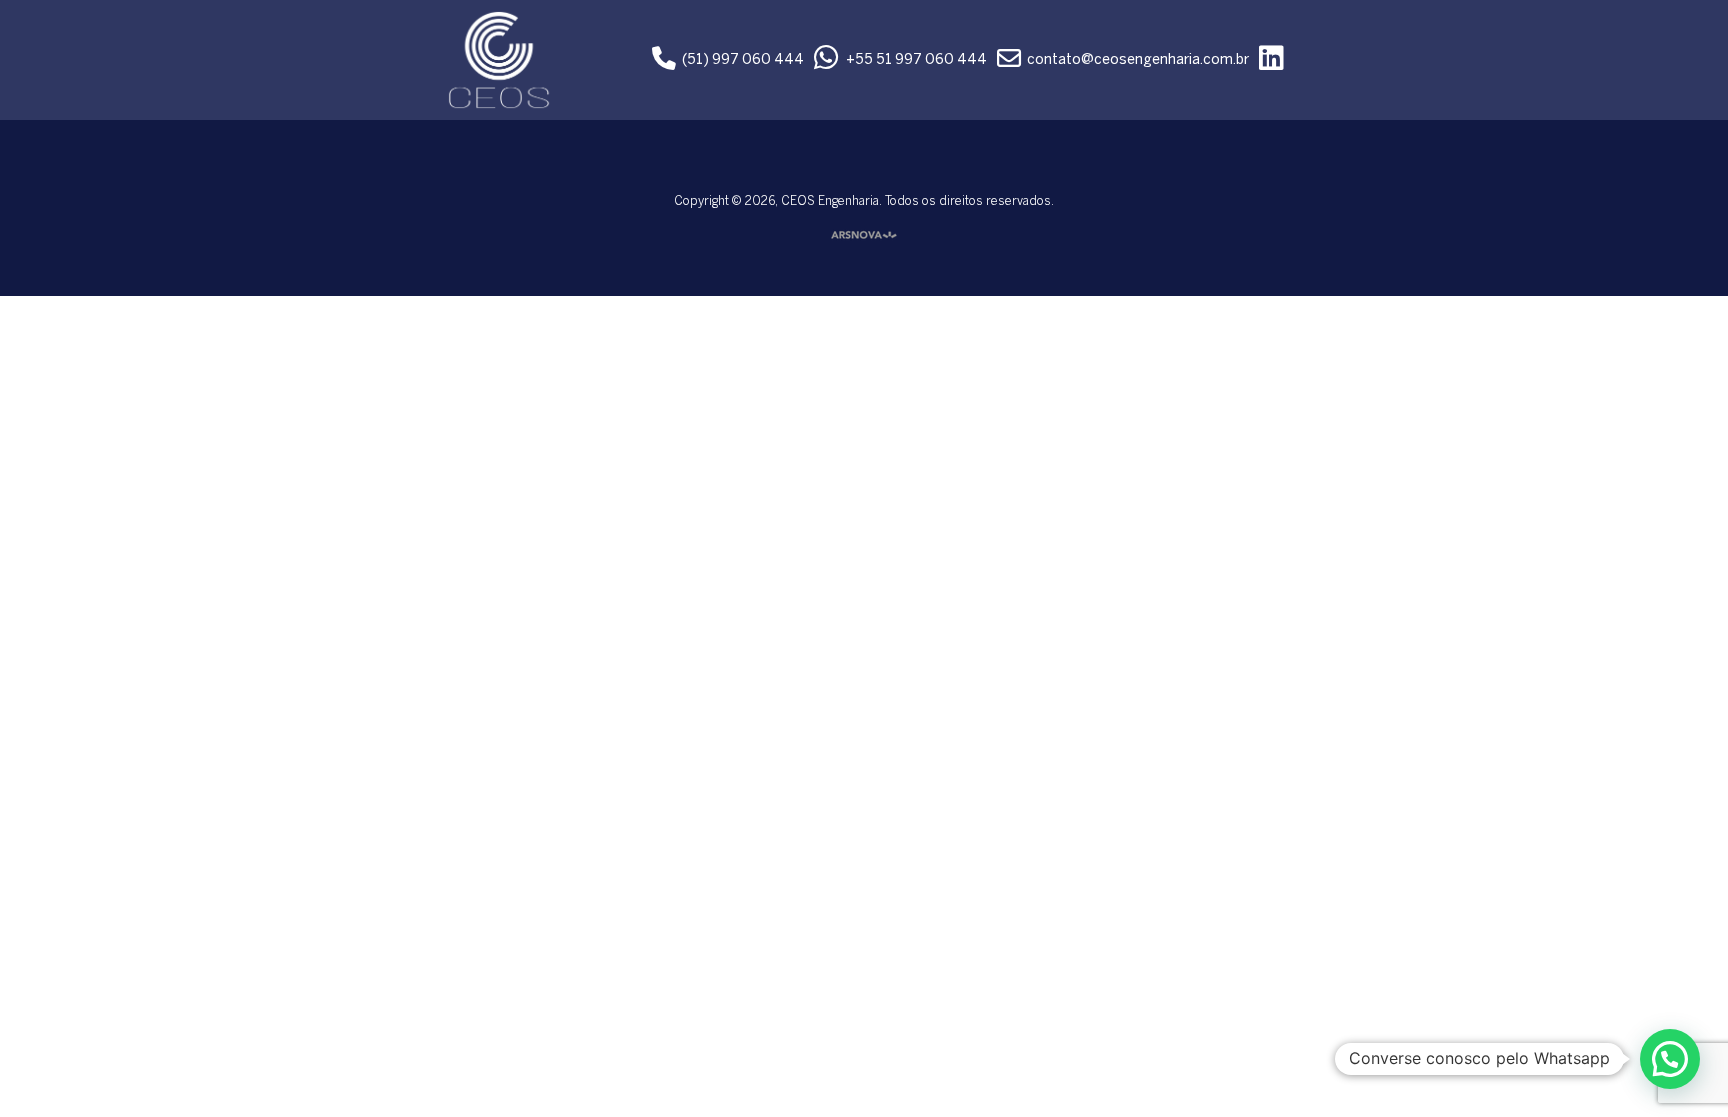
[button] (1670, 1059)
